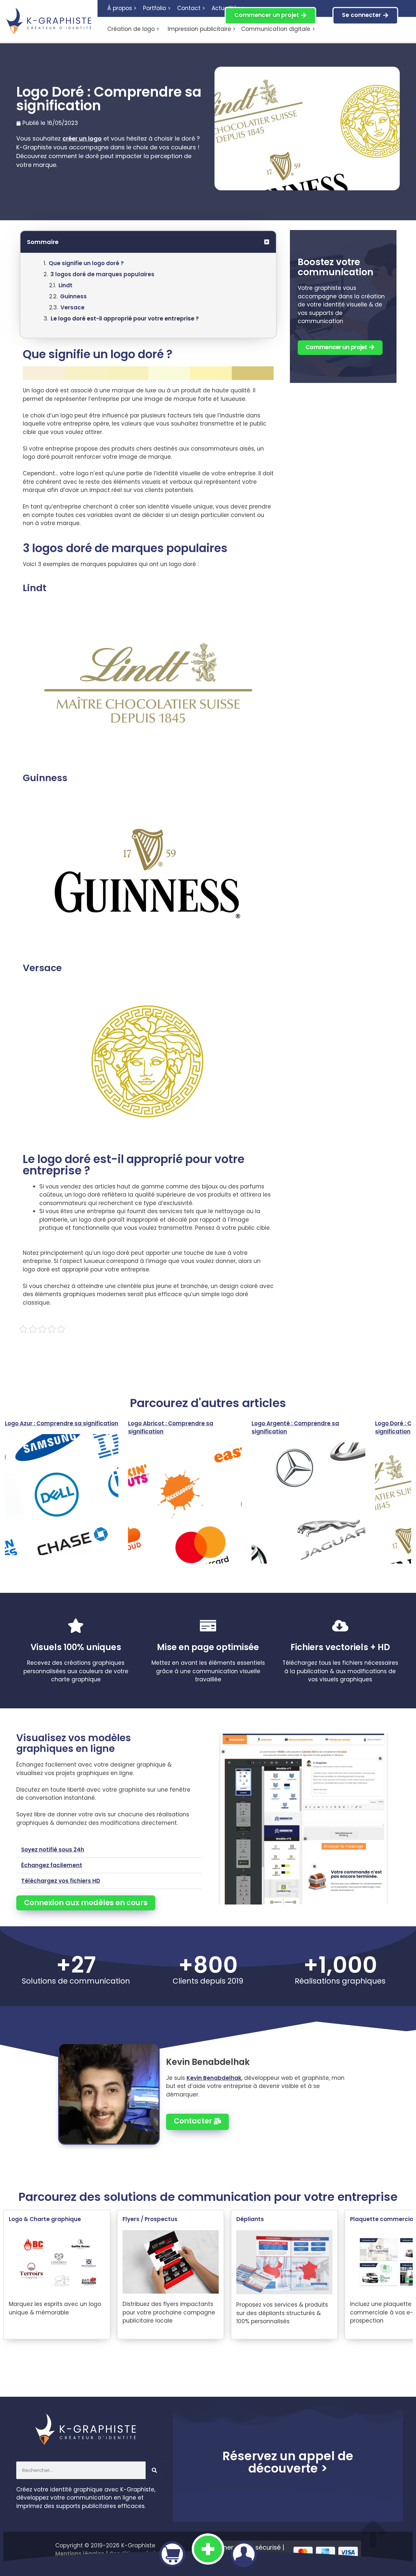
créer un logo (82, 138)
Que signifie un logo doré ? (86, 263)
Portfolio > (157, 8)
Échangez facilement (52, 1865)
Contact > (191, 8)
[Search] (154, 2470)
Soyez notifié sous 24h (53, 1850)
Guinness (73, 296)
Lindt (65, 285)
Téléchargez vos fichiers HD (61, 1881)
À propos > (122, 8)
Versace (72, 307)
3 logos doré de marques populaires (102, 274)
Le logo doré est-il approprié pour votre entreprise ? (125, 319)
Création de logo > (133, 29)
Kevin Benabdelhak (214, 2078)
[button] (267, 242)
